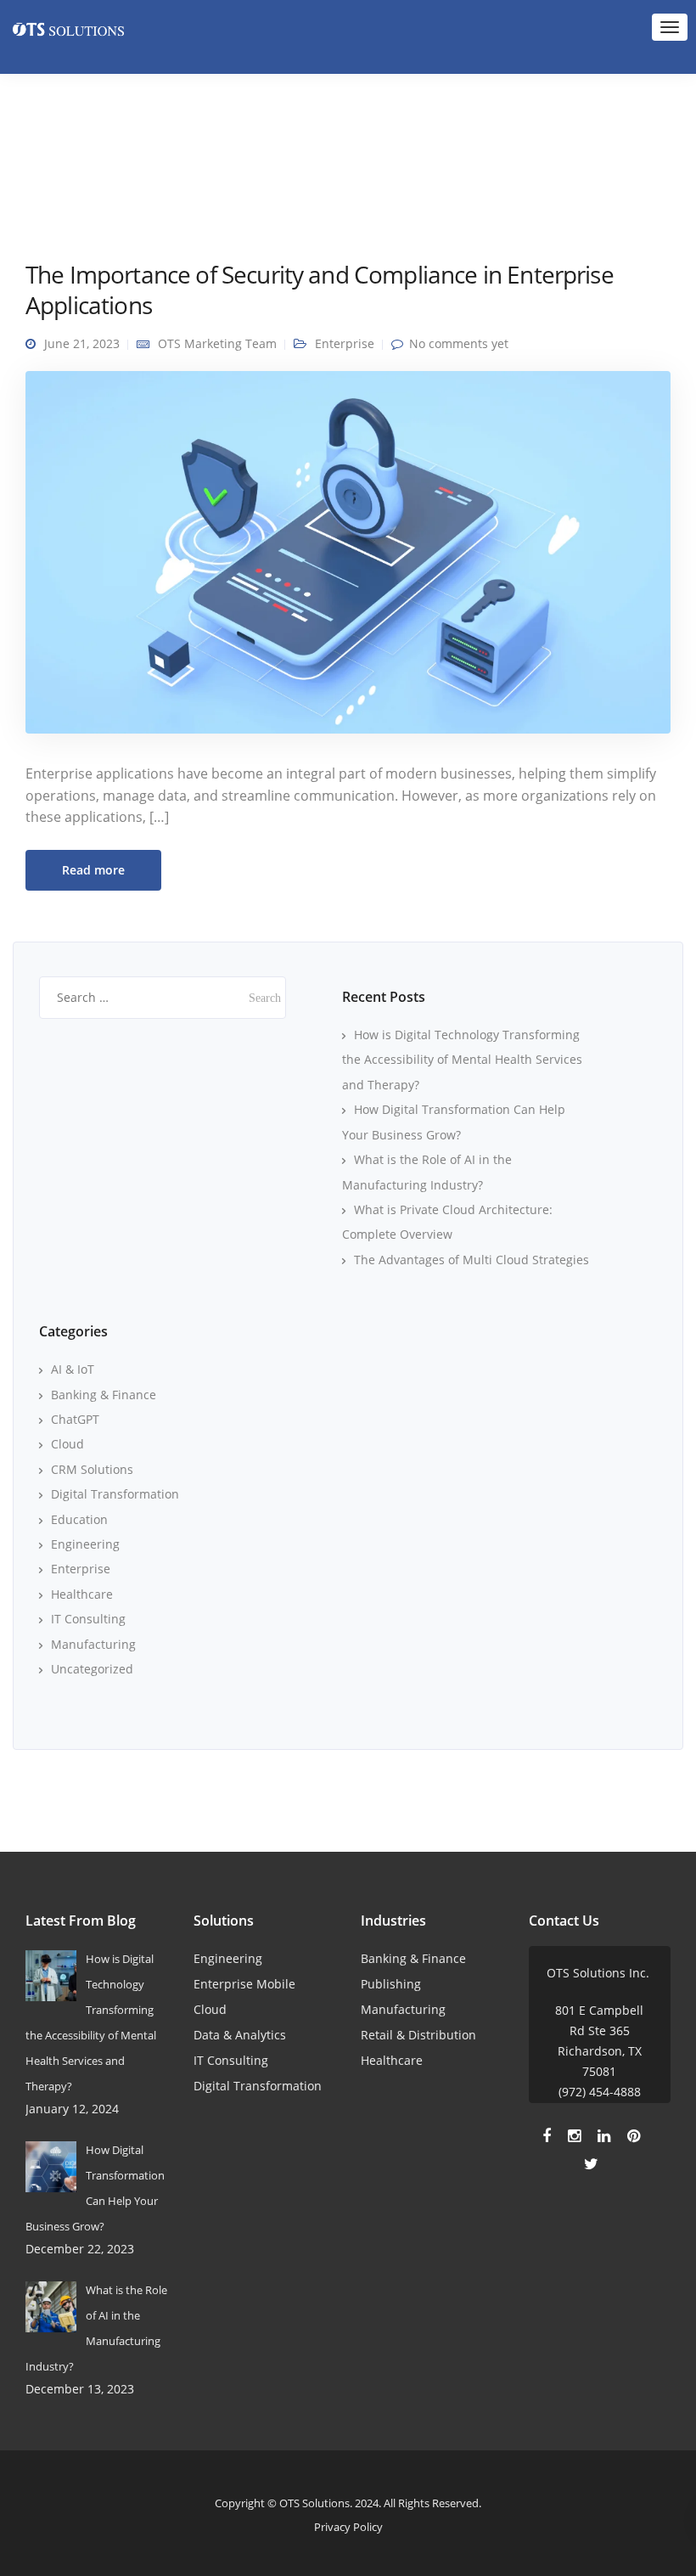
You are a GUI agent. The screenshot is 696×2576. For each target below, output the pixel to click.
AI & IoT (73, 1369)
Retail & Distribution (418, 2035)
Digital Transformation (115, 1494)
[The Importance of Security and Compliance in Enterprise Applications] (348, 559)
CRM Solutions (92, 1469)
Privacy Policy (348, 2527)
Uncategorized (92, 1669)
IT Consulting (88, 1619)
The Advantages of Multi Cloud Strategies (471, 1260)
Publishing (391, 1984)
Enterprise (345, 343)
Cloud (67, 1444)
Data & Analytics (240, 2035)
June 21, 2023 (82, 343)
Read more (93, 870)
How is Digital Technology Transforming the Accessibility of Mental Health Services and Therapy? (462, 1060)
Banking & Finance (104, 1395)
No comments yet (459, 343)
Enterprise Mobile (244, 1984)
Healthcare (82, 1594)
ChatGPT (75, 1419)
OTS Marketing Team (217, 343)
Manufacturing (93, 1644)
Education (79, 1519)
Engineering (85, 1544)
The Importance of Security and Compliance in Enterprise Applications (320, 290)
